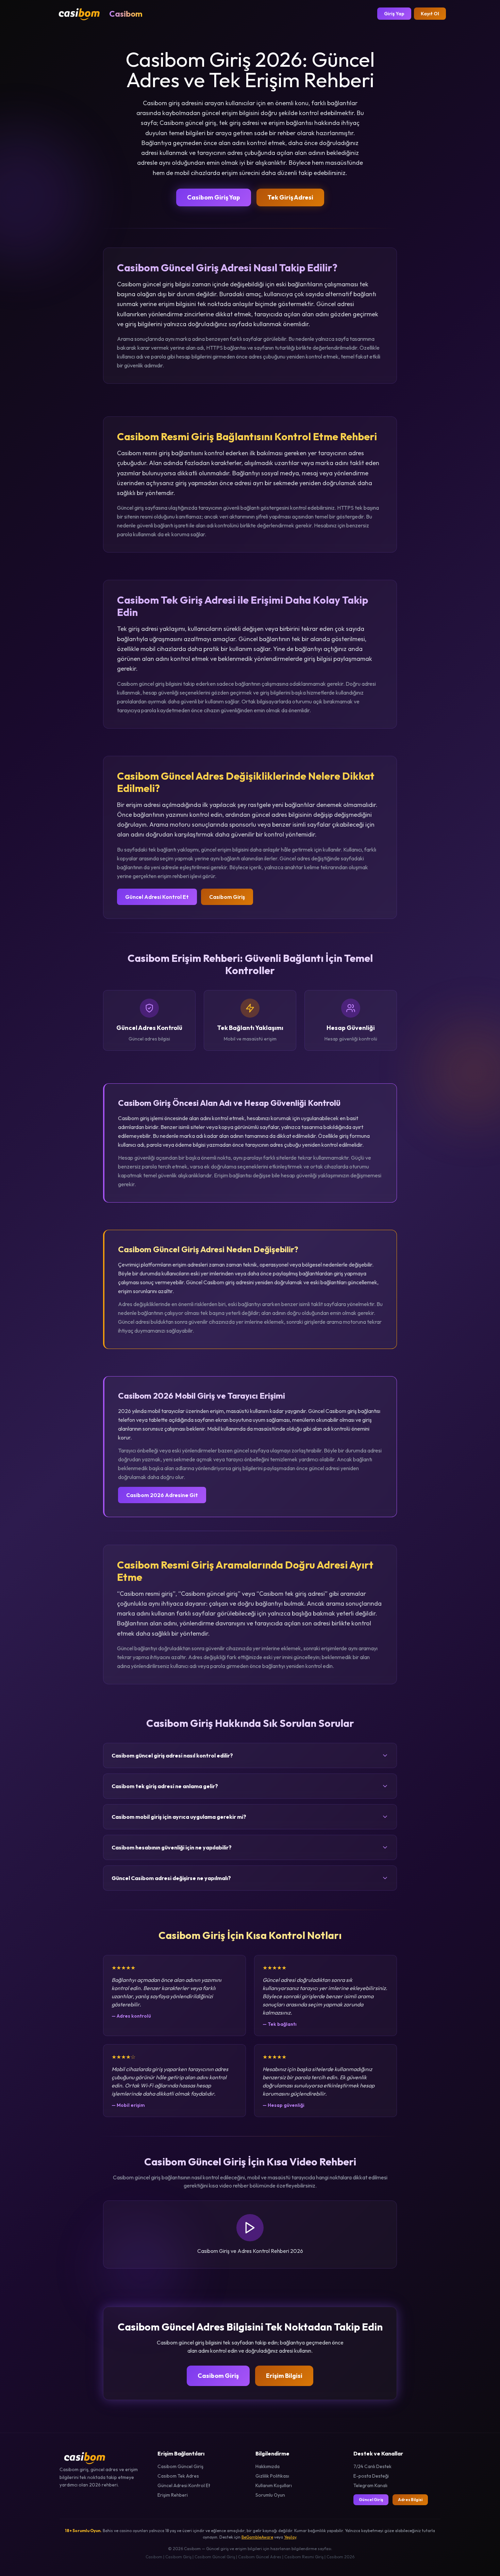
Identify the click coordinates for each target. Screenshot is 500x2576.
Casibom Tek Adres (178, 2476)
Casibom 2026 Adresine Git (162, 1495)
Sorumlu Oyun (270, 2495)
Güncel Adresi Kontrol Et (157, 897)
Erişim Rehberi (173, 2495)
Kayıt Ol (430, 14)
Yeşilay (290, 2537)
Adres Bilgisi (410, 2500)
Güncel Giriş (371, 2500)
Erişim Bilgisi (284, 2376)
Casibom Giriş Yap (214, 197)
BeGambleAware (257, 2537)
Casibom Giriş (227, 897)
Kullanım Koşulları (274, 2485)
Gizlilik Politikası (272, 2476)
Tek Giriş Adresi (290, 197)
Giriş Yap (394, 14)
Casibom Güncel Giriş (180, 2466)
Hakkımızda (268, 2466)
